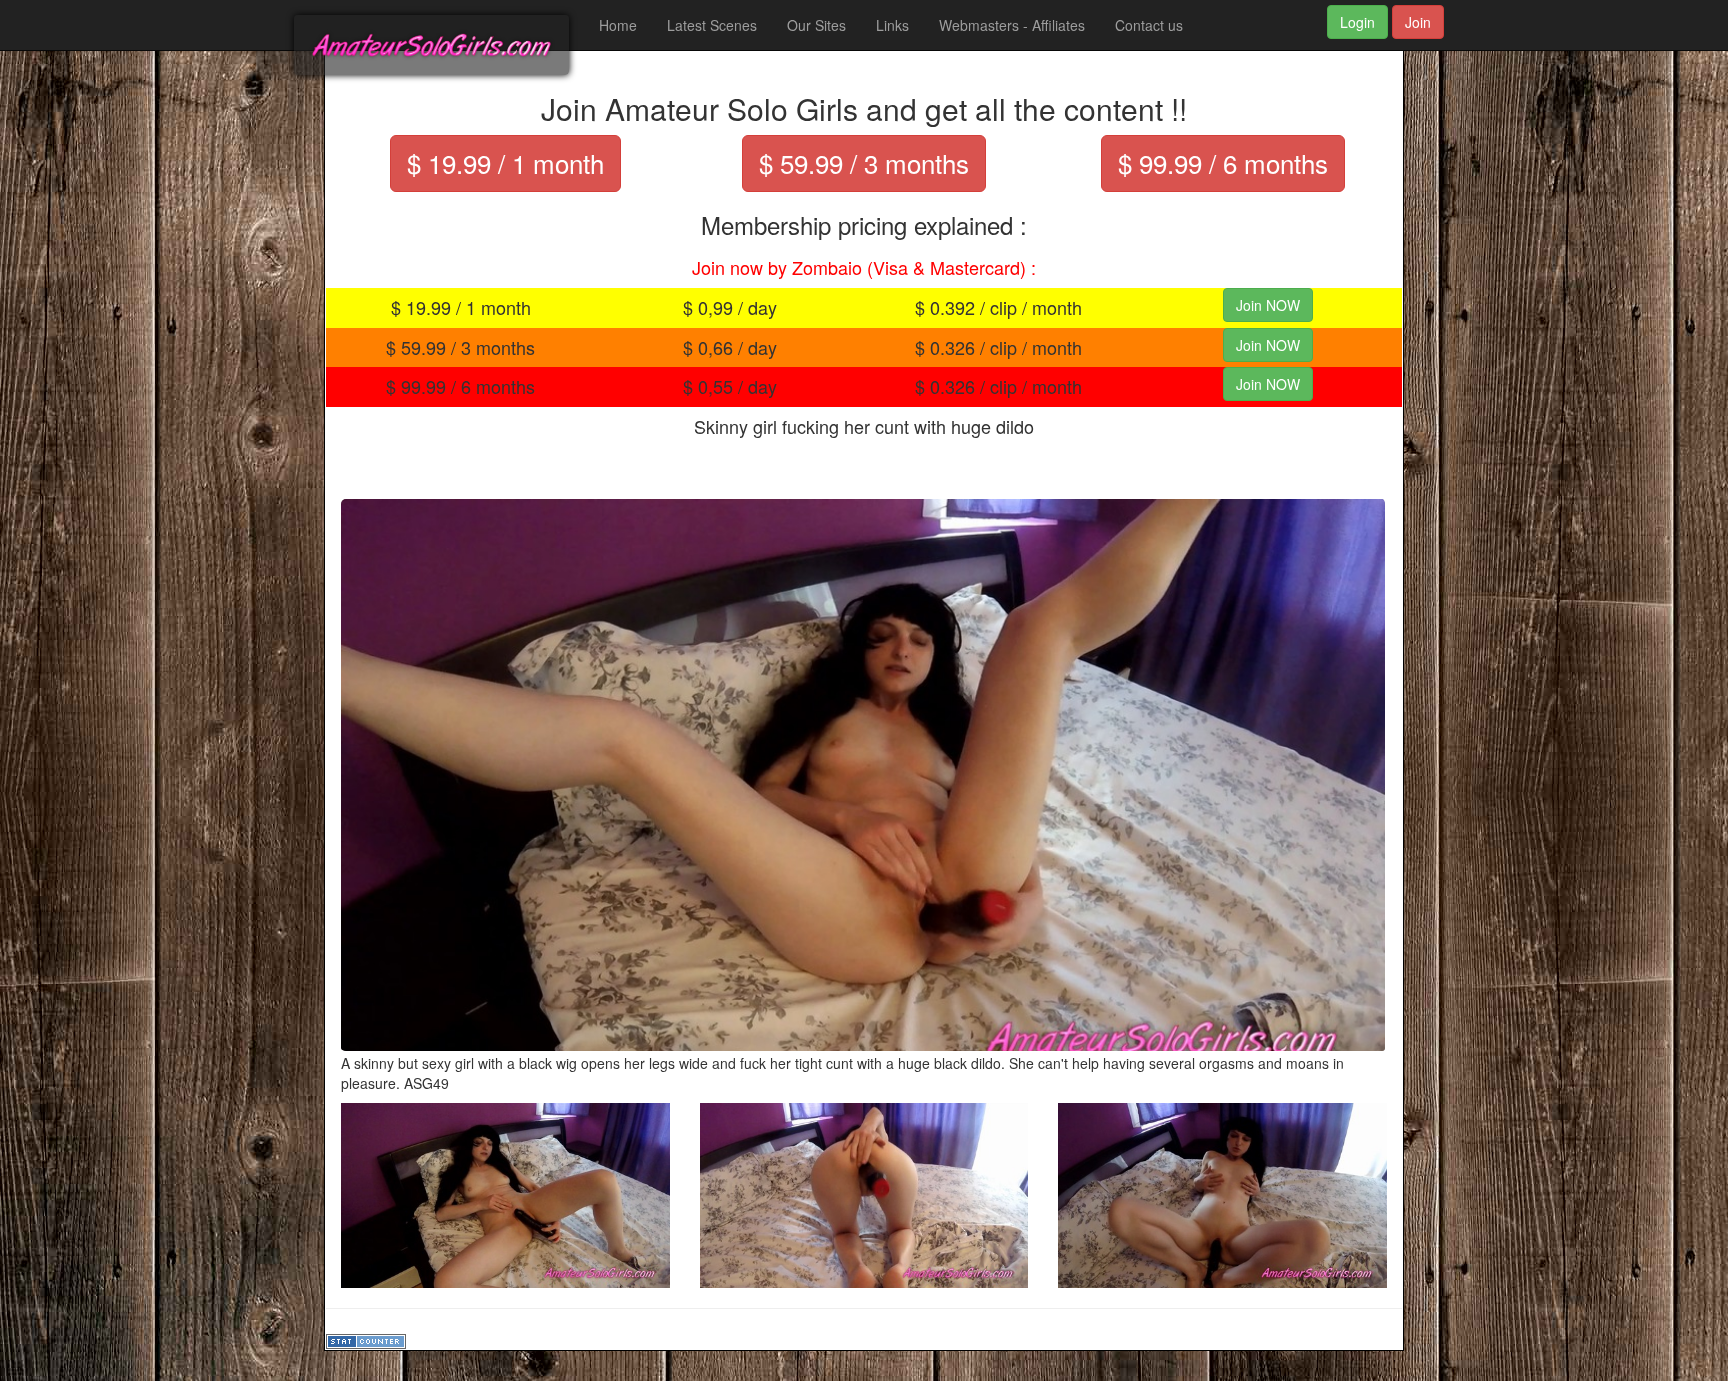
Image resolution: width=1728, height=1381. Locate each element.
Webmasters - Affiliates (1012, 25)
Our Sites (816, 25)
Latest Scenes (712, 25)
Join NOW (1268, 305)
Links (892, 25)
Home (618, 25)
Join (1418, 22)
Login (1357, 22)
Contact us (1149, 25)
